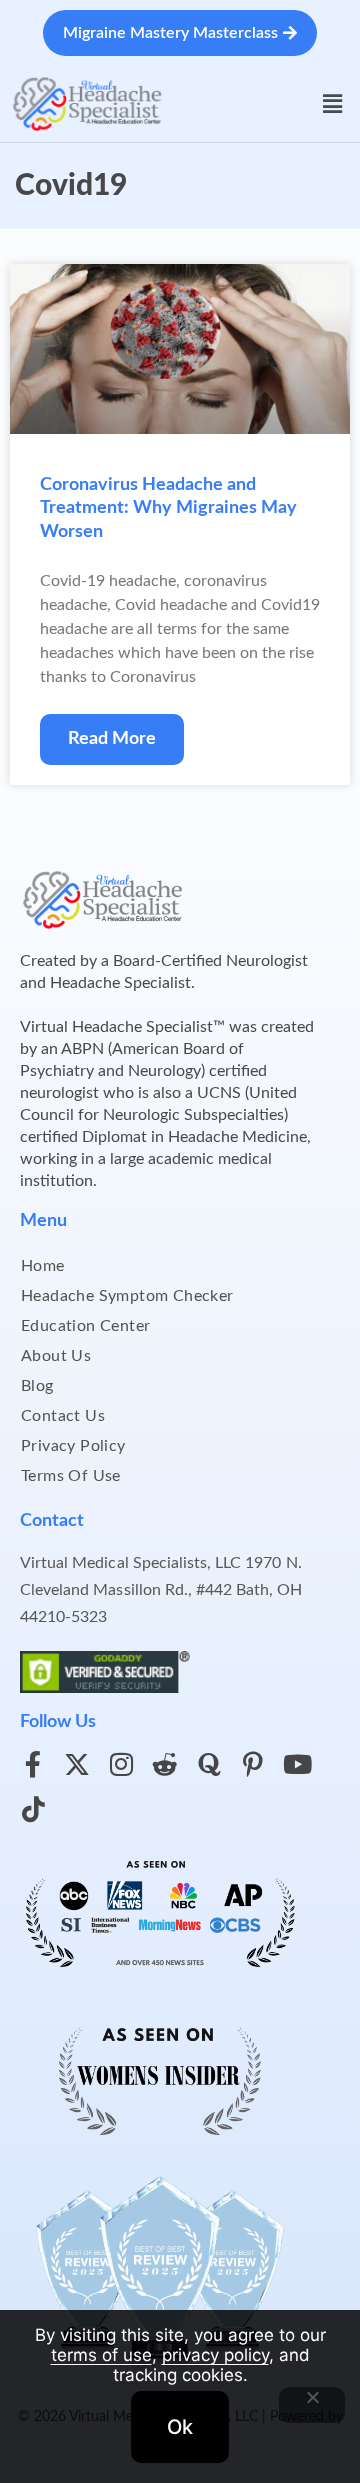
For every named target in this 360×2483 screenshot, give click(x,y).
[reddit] (165, 1764)
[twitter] (77, 1764)
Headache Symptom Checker (127, 1296)
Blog (37, 1386)
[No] (312, 2405)
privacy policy (215, 2355)
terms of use (101, 2355)
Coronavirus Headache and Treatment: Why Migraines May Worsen (168, 508)
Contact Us (63, 1416)
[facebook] (33, 1764)
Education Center (85, 1326)
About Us (56, 1356)
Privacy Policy (73, 1446)
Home (43, 1266)
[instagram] (121, 1764)
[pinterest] (253, 1764)
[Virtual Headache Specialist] (87, 103)
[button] (333, 104)
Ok (180, 2427)
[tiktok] (33, 1809)
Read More (112, 739)
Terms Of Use (71, 1476)
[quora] (209, 1764)
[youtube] (297, 1764)
